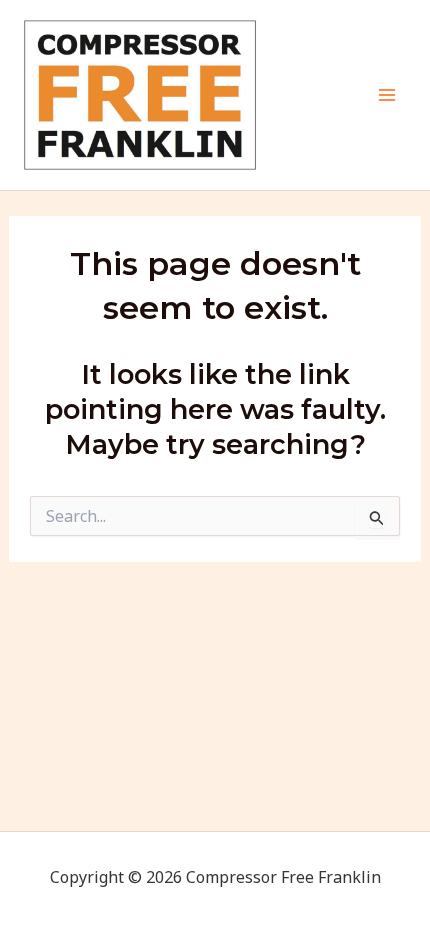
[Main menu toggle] (388, 95)
